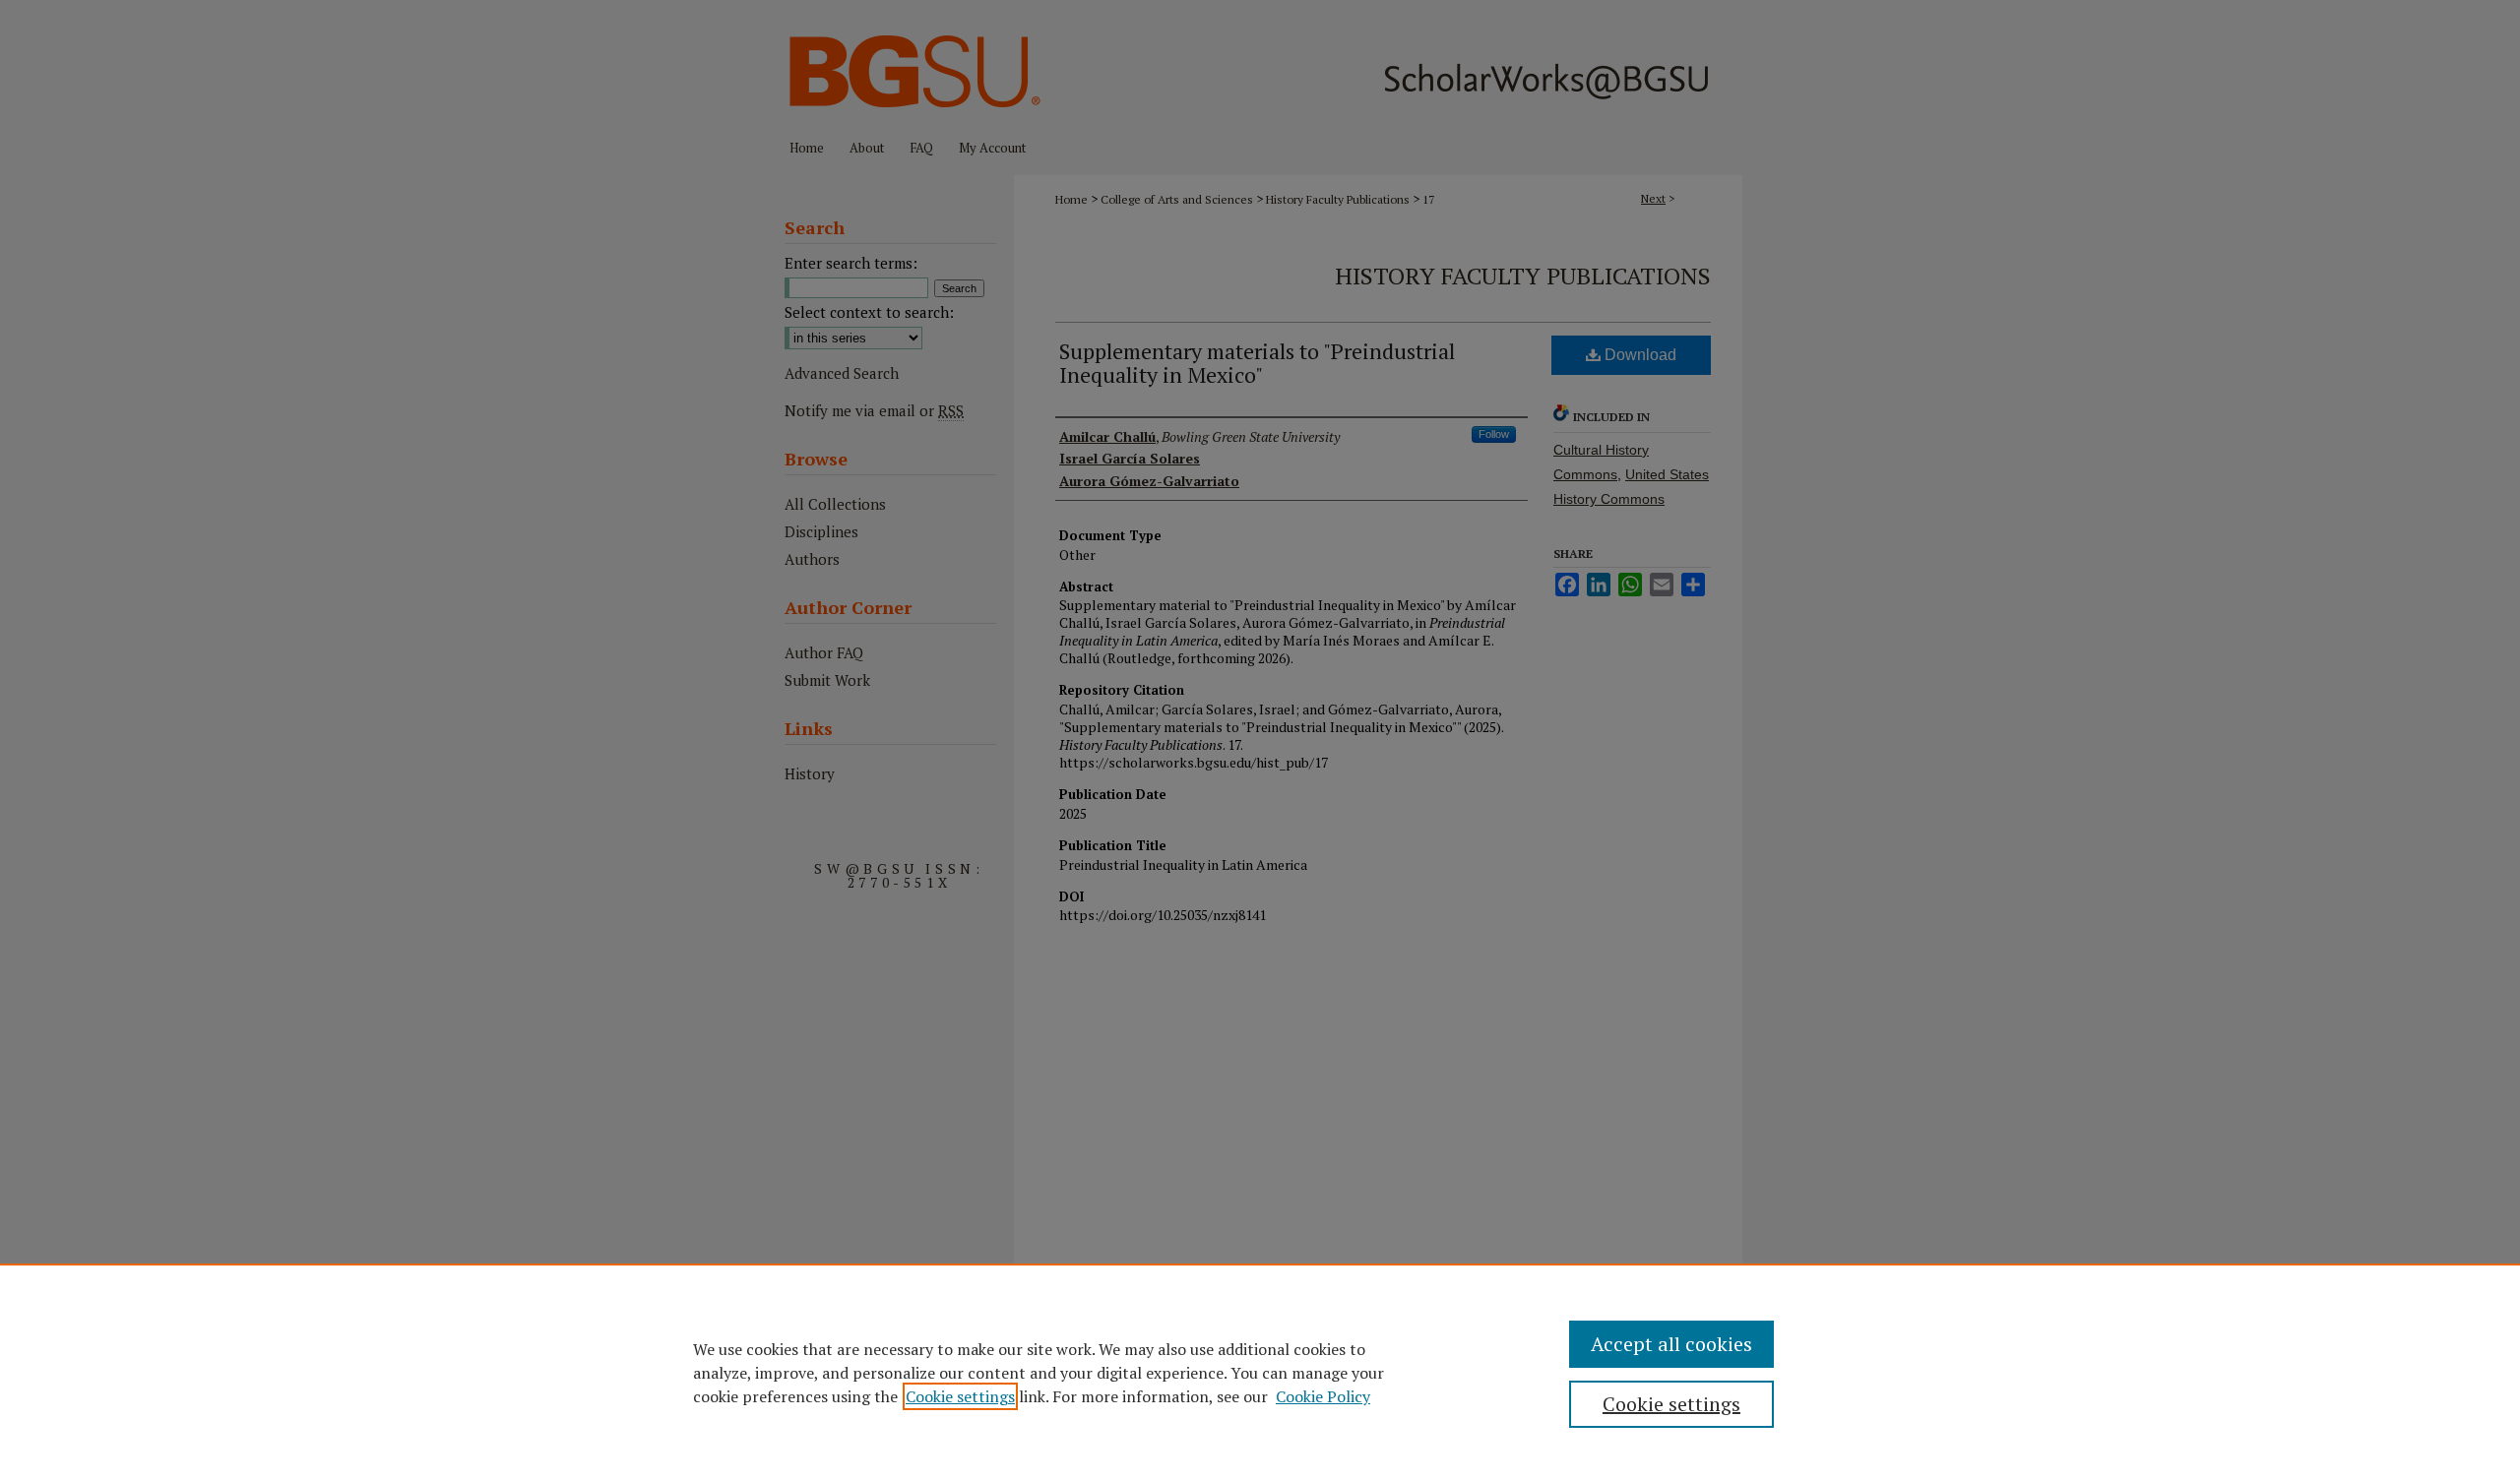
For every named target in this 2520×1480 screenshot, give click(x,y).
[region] (1260, 1372)
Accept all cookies (1671, 1344)
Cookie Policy (1323, 1396)
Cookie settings (960, 1396)
